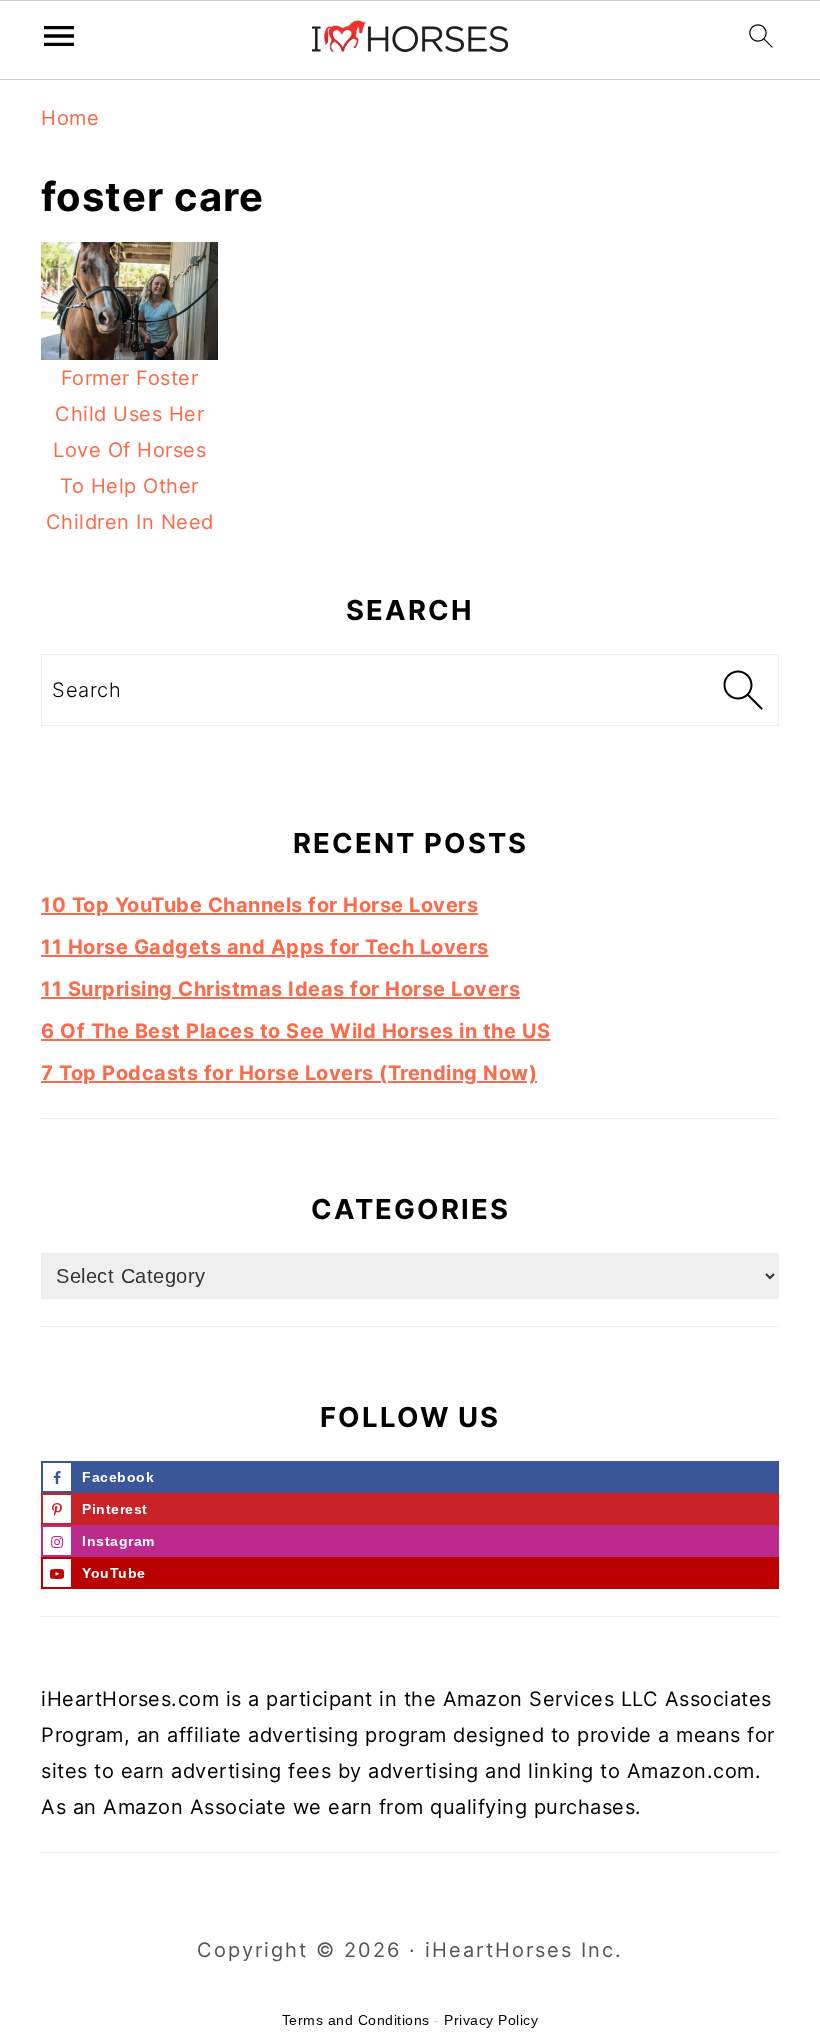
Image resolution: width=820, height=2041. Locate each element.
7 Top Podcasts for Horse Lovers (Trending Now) (289, 1073)
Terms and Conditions (356, 2020)
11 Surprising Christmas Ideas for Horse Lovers (280, 989)
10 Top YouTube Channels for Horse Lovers (259, 905)
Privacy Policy (491, 2020)
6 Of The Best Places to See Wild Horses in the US (296, 1031)
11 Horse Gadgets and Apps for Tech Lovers (265, 947)
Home (70, 118)
